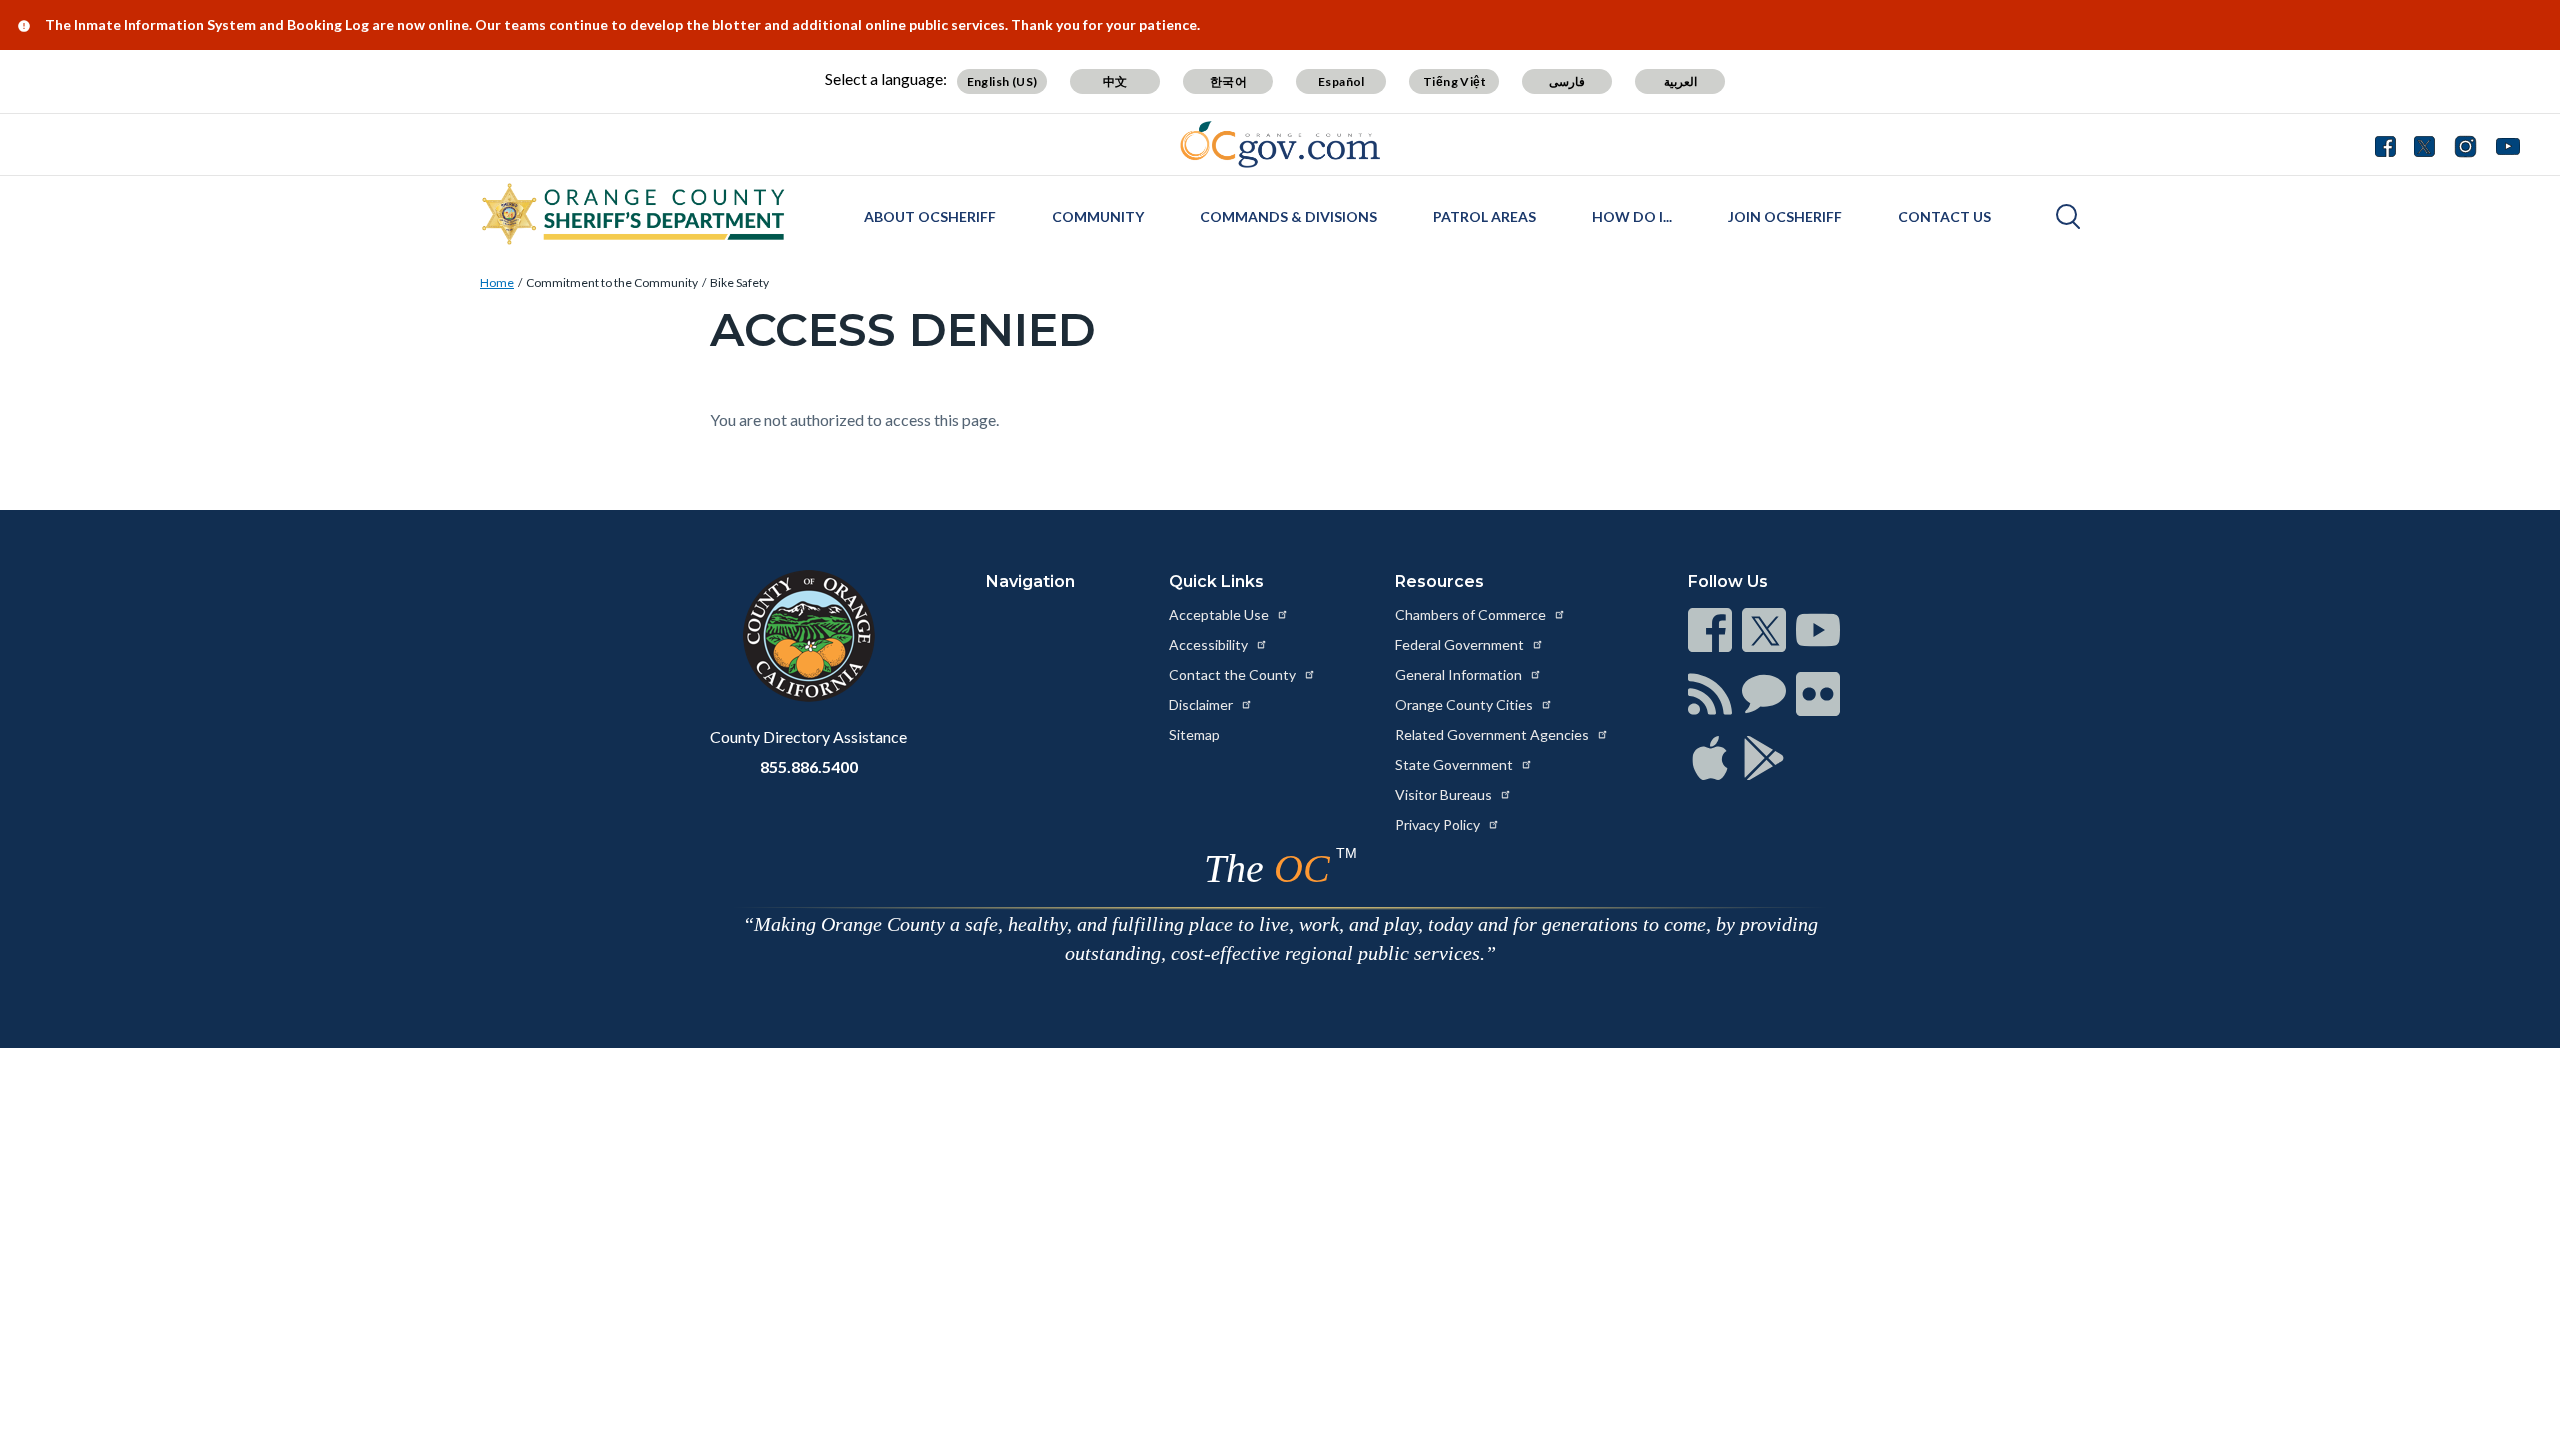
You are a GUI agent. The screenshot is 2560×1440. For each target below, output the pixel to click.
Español (1341, 81)
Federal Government (1461, 644)
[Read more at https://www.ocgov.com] (808, 636)
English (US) (1002, 81)
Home (497, 282)
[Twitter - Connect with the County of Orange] (2424, 144)
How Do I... (1632, 216)
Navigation (1030, 581)
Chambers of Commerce (1472, 614)
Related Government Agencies (1493, 734)
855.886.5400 (809, 766)
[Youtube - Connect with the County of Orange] (2503, 144)
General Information (1460, 674)
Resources (1439, 581)
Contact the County (1234, 674)
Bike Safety (739, 282)
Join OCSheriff (1785, 216)
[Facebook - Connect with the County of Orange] (2390, 144)
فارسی (1567, 81)
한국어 (1228, 81)
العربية (1680, 81)
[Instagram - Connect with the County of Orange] (2465, 144)
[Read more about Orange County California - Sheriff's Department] (634, 214)
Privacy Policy (1439, 824)
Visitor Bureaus (1445, 794)
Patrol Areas (1484, 216)
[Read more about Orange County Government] (1280, 144)
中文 (1115, 81)
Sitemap (1194, 734)
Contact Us (1944, 216)
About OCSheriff (930, 216)
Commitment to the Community (612, 282)
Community (1098, 216)
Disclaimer (1202, 704)
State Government (1455, 764)
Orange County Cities (1465, 704)
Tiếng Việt (1454, 81)
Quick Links (1216, 581)
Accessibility (1210, 644)
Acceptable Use (1220, 614)
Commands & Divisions (1288, 216)
